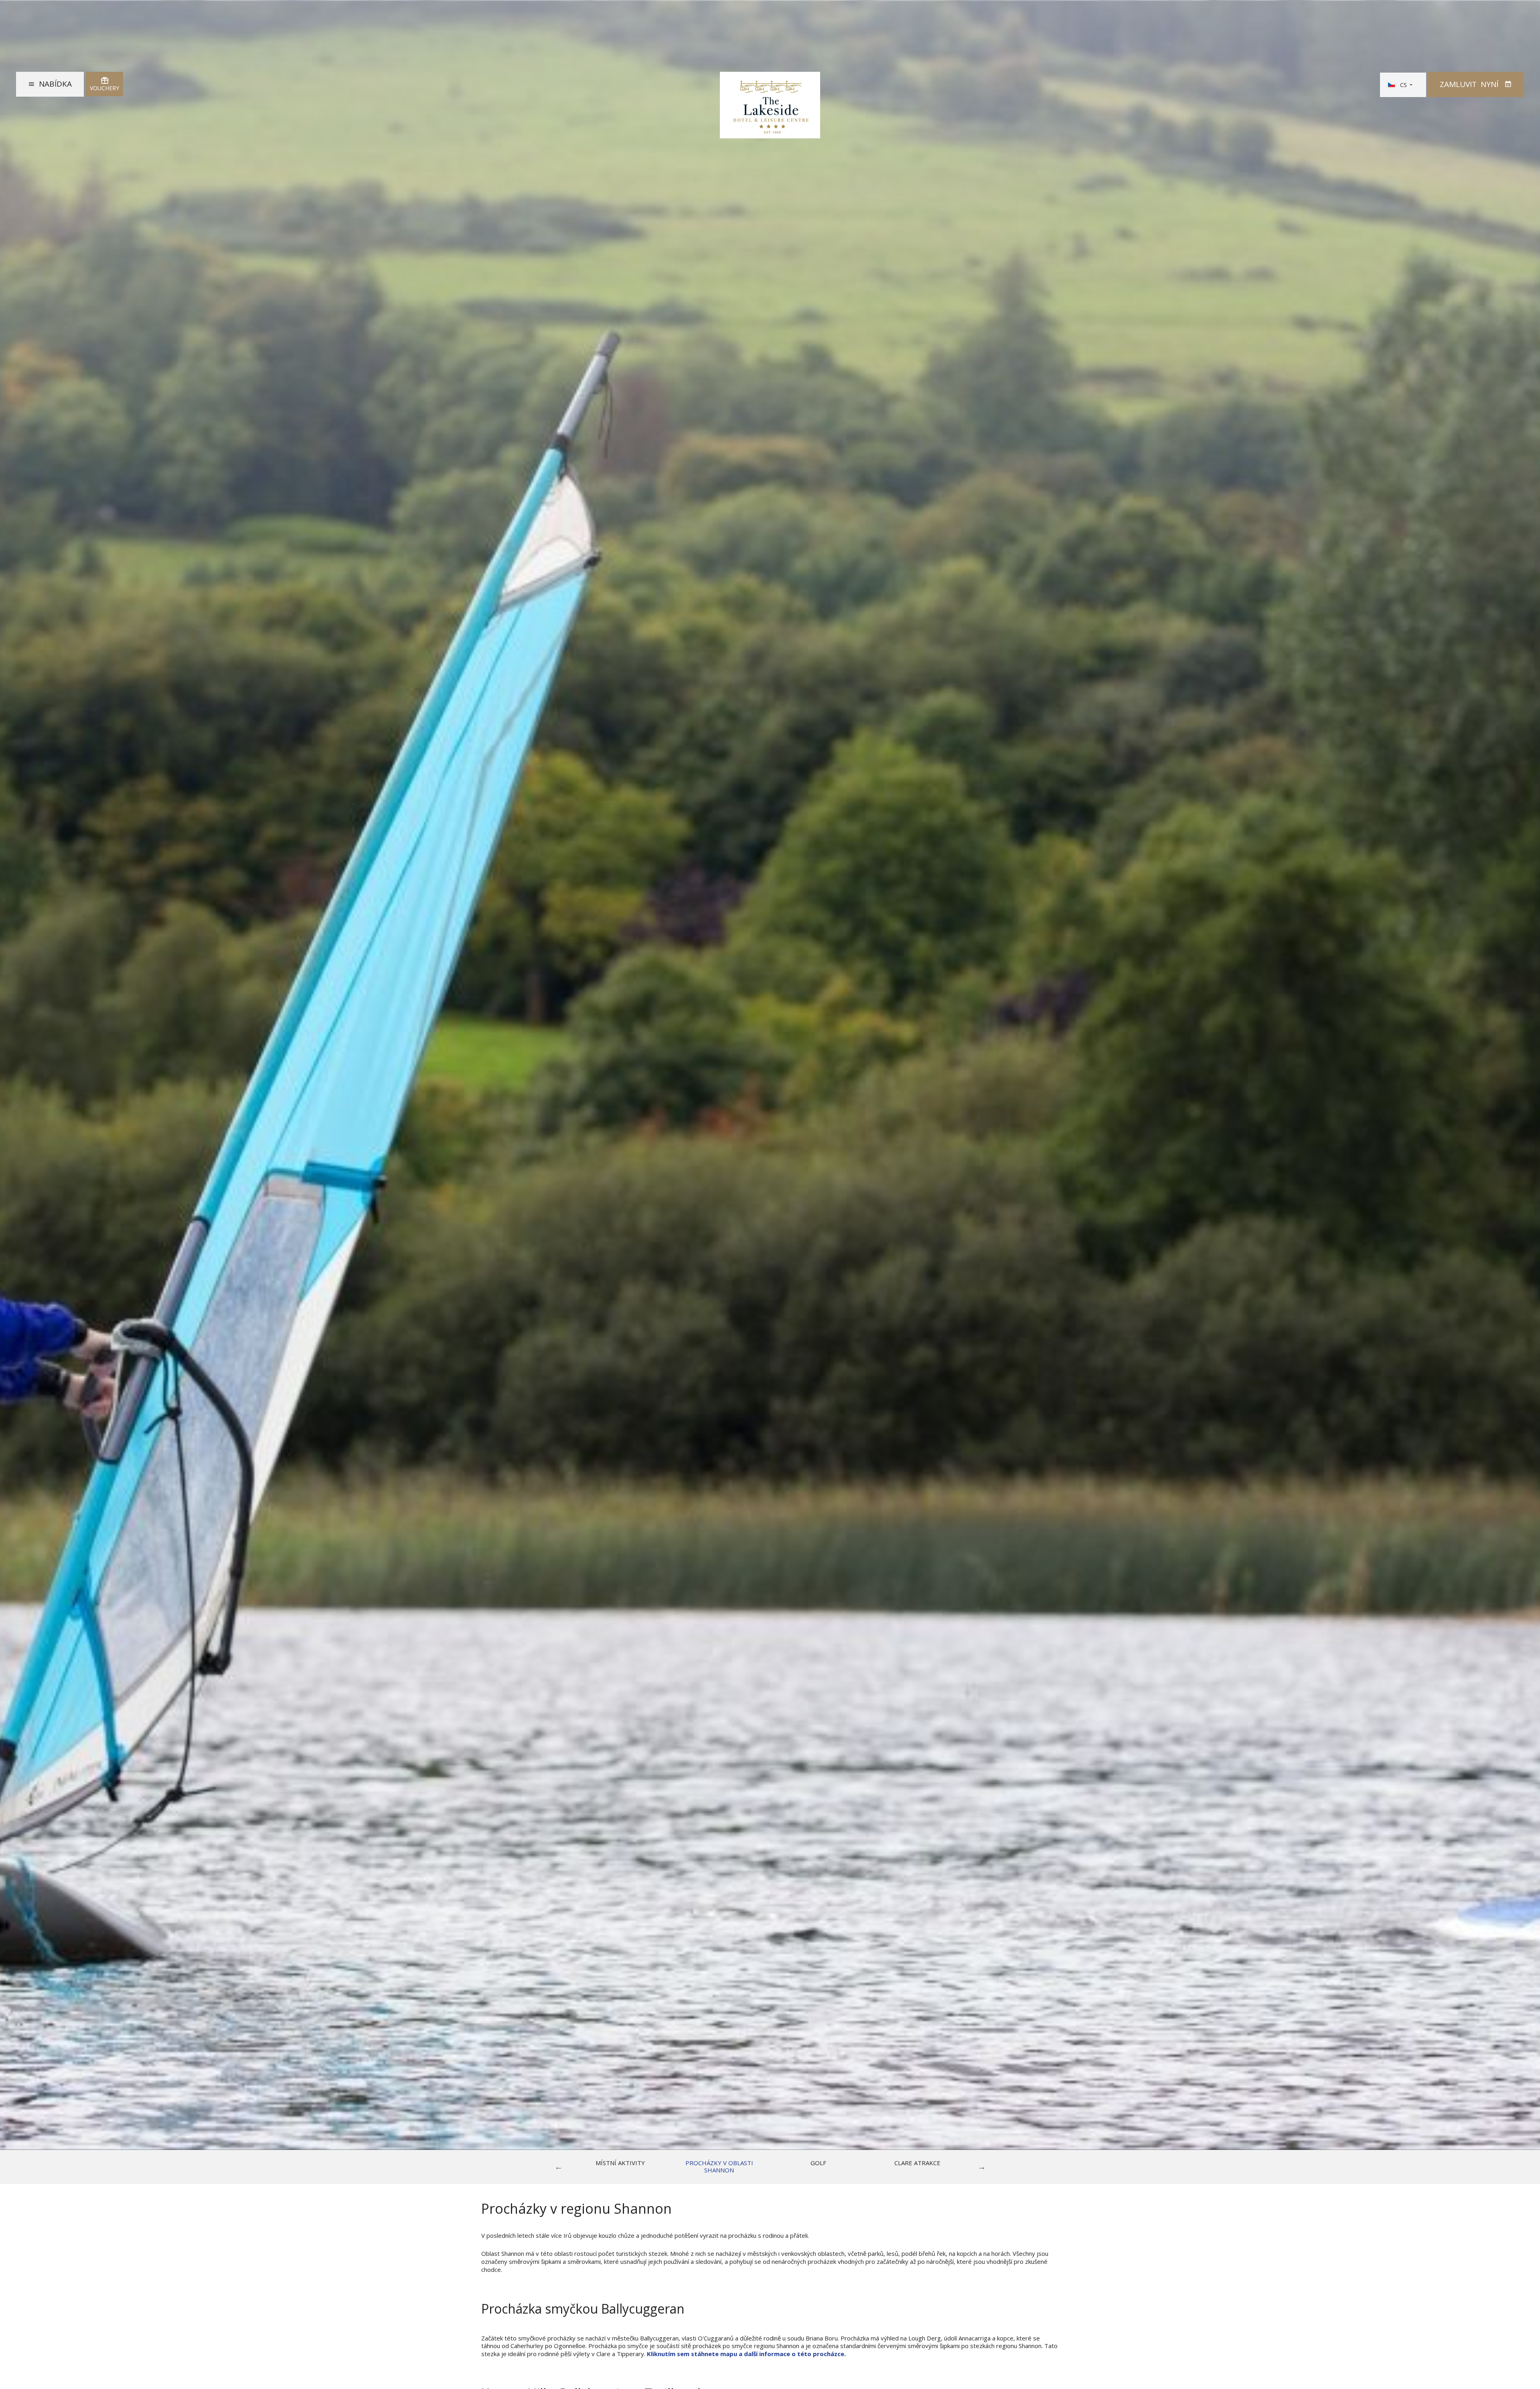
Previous (559, 2167)
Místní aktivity (620, 2163)
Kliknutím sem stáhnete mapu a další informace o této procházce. (746, 2354)
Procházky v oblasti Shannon (719, 2167)
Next (982, 2167)
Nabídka (55, 84)
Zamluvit (1469, 84)
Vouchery (104, 88)
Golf (818, 2163)
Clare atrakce (917, 2163)
